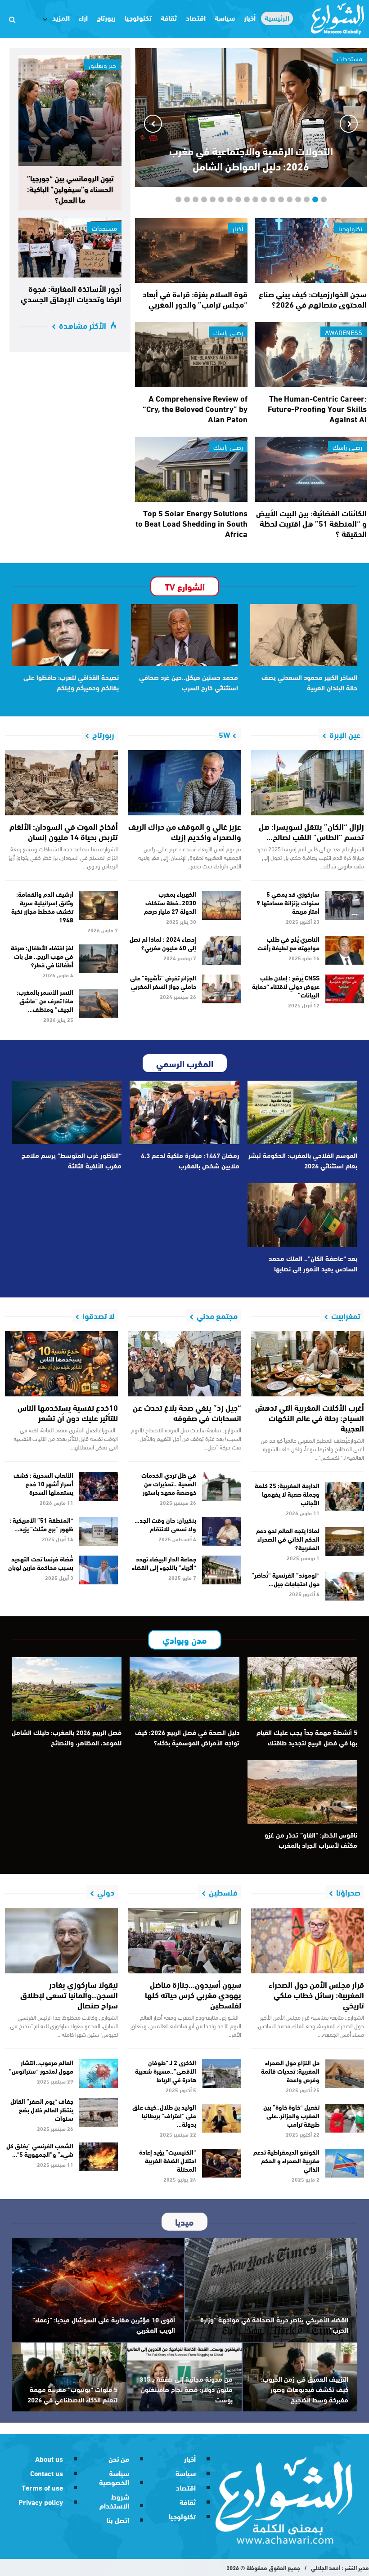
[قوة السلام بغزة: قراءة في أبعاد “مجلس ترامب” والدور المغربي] (191, 251)
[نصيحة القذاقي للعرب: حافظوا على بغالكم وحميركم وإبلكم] (65, 635)
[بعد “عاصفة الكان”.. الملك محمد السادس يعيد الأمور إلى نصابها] (302, 1215)
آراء (83, 17)
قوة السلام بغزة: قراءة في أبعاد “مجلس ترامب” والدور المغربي (195, 299)
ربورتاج (106, 17)
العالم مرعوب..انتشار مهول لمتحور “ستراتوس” (41, 2067)
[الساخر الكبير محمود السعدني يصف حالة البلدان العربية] (304, 635)
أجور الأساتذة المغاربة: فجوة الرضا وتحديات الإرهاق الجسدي (71, 293)
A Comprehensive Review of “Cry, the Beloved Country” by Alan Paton (195, 408)
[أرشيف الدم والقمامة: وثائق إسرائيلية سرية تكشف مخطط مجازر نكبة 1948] (99, 905)
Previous (349, 124)
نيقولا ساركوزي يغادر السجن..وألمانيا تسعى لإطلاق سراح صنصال (69, 1995)
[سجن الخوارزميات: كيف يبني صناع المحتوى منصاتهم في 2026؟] (311, 251)
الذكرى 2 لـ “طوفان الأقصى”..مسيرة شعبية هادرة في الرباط (166, 2071)
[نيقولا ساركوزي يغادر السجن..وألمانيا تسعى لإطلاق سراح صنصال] (61, 1941)
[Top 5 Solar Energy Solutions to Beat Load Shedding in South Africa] (191, 469)
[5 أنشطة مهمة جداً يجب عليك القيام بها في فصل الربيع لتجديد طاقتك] (302, 1689)
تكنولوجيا (138, 17)
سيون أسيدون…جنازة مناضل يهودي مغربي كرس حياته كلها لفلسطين (193, 1995)
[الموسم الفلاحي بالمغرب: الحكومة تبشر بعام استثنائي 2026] (302, 1113)
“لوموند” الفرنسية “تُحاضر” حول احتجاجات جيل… (286, 1579)
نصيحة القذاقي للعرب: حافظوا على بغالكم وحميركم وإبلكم (71, 682)
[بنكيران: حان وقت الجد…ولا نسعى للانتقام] (222, 1531)
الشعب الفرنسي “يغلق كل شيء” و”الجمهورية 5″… (40, 2150)
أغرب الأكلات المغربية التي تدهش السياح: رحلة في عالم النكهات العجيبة (310, 1418)
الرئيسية (277, 18)
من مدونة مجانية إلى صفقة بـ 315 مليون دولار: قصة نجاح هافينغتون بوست (186, 2389)
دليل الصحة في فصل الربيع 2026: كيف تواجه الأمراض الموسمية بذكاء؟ (187, 1737)
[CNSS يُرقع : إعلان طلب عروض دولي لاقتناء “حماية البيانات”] (345, 989)
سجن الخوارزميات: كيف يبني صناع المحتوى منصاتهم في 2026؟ (313, 299)
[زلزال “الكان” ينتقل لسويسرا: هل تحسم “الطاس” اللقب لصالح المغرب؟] (308, 783)
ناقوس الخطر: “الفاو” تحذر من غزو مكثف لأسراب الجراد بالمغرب (311, 1840)
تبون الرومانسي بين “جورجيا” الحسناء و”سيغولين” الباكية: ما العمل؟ (70, 188)
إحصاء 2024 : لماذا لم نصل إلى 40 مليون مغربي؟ (163, 943)
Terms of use (42, 2487)
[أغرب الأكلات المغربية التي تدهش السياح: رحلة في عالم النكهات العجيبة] (308, 1364)
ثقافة (169, 17)
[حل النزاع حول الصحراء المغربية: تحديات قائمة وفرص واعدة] (345, 2074)
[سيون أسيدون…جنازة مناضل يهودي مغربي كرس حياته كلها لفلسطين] (184, 1941)
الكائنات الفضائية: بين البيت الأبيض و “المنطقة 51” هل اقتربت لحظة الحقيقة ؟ (311, 523)
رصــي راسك (228, 332)
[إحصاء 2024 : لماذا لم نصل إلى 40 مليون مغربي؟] (222, 950)
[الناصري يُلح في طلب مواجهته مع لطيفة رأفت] (345, 950)
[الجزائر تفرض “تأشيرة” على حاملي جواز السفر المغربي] (222, 989)
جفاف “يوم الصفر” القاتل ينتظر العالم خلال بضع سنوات (42, 2110)
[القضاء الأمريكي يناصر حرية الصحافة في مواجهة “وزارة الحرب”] (271, 2290)
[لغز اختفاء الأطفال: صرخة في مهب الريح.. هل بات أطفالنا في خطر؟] (99, 959)
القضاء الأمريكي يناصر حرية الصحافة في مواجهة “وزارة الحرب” (274, 2324)
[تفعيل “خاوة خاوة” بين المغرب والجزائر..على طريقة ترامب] (345, 2118)
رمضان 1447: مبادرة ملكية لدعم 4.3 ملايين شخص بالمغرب (190, 1160)
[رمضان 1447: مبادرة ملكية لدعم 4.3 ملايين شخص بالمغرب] (184, 1113)
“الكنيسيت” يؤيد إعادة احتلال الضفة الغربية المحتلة (168, 2160)
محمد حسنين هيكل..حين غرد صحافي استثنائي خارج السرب (189, 682)
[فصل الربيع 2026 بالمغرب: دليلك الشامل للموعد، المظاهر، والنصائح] (67, 1689)
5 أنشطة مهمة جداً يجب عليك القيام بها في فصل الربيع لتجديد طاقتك (307, 1737)
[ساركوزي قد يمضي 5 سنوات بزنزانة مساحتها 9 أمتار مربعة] (345, 905)
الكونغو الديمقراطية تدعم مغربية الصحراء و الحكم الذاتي (286, 2160)
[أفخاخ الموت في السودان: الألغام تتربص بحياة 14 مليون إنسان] (61, 783)
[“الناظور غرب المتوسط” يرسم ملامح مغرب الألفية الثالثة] (67, 1113)
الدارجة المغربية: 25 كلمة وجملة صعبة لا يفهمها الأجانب (287, 1494)
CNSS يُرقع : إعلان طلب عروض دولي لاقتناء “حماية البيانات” (286, 986)
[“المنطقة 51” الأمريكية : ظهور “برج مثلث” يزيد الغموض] (99, 1531)
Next (153, 124)
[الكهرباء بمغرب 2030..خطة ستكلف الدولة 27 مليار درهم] (222, 905)
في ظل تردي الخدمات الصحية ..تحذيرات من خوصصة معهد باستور (169, 1484)
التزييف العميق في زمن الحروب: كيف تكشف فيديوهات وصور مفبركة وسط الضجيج (305, 2389)
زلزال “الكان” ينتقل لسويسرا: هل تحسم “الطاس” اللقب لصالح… (311, 831)
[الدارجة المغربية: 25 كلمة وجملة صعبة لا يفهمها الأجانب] (345, 1497)
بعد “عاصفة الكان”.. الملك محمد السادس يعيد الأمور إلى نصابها (313, 1263)
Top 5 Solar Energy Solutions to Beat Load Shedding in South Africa (191, 523)
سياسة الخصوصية (114, 2477)
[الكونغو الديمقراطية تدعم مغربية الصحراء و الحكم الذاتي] (345, 2163)
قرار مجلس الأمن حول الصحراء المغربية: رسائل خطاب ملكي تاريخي (316, 1995)
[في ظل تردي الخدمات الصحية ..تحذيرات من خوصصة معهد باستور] (222, 1486)
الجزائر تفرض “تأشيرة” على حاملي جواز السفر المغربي (163, 982)
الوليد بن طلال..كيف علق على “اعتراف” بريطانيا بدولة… (164, 2115)
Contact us (47, 2473)
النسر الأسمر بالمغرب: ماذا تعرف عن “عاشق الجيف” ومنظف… (45, 1001)
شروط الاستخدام (114, 2501)
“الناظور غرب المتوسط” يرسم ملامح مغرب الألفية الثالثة (72, 1160)
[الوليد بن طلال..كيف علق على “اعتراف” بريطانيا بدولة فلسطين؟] (222, 2118)
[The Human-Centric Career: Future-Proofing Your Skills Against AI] (311, 355)
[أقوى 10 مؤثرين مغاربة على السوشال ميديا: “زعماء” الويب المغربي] (98, 2290)
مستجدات (104, 228)
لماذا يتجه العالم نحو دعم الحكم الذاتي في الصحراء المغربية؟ (288, 1539)
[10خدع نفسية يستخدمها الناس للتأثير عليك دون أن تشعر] (61, 1364)
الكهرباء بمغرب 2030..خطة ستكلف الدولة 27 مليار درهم (170, 903)
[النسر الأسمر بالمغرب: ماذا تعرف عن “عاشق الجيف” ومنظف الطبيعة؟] (99, 1003)
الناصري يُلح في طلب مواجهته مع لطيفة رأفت (288, 943)
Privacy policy (41, 2502)
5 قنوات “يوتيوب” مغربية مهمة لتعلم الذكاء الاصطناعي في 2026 (72, 2394)
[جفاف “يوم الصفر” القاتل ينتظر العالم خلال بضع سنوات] (99, 2112)
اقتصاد (196, 17)
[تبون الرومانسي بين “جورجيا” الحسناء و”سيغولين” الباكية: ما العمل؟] (70, 110)
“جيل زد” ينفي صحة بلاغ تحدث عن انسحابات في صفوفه (187, 1412)
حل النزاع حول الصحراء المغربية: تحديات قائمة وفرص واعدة (290, 2071)
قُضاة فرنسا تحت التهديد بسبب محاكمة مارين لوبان (41, 1563)
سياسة (225, 17)
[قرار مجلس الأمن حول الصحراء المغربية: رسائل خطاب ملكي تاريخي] (308, 1941)
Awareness (344, 332)
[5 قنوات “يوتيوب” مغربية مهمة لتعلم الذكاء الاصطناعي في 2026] (69, 2377)
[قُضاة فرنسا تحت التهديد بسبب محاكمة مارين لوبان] (99, 1570)
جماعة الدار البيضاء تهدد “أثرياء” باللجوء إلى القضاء (164, 1563)
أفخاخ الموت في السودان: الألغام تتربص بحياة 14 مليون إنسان (64, 831)
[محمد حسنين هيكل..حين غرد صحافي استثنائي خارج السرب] (184, 635)
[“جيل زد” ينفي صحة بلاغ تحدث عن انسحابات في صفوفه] (184, 1364)
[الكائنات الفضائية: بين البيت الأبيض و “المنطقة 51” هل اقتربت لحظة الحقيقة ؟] (311, 469)
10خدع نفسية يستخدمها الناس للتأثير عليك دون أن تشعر (68, 1412)
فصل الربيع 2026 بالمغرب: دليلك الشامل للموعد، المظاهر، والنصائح (67, 1737)
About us (49, 2458)
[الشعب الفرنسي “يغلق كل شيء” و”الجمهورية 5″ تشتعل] (99, 2157)
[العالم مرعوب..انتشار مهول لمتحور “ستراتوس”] (99, 2074)
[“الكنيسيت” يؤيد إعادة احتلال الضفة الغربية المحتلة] (222, 2163)
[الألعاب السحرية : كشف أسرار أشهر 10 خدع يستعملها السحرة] (99, 1486)
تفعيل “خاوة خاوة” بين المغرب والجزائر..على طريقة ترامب (291, 2115)
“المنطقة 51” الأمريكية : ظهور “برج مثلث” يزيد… (41, 1524)
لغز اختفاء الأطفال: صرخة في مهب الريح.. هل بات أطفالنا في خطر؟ (42, 956)
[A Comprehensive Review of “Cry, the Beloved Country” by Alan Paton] (191, 355)
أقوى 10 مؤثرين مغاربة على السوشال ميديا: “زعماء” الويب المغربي (104, 2324)
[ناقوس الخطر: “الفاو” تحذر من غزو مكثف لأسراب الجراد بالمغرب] (302, 1792)
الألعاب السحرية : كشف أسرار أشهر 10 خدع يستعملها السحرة (43, 1484)
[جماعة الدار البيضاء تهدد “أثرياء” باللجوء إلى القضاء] (222, 1570)
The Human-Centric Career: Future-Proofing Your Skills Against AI (317, 408)
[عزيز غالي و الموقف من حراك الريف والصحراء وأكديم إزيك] (184, 783)
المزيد (61, 17)
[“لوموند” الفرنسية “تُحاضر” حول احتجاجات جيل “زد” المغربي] (345, 1586)
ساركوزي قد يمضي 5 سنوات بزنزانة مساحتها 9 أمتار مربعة (288, 903)
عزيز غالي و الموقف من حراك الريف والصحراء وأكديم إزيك (185, 831)
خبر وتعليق (102, 65)
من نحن (119, 2458)
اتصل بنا (118, 2520)
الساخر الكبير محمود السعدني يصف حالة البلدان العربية (309, 682)
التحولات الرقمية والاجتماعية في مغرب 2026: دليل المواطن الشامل (251, 158)
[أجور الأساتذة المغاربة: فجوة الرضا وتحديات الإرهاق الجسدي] (70, 248)
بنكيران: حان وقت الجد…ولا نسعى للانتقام (165, 1524)
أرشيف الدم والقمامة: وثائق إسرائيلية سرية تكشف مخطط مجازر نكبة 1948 (42, 907)
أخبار (250, 17)
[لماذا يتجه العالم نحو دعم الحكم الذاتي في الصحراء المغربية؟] (345, 1542)
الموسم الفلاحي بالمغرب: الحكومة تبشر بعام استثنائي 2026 (303, 1160)
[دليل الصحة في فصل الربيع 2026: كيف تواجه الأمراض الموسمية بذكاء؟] (184, 1689)
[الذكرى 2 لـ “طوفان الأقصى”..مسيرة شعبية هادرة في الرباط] (222, 2074)
